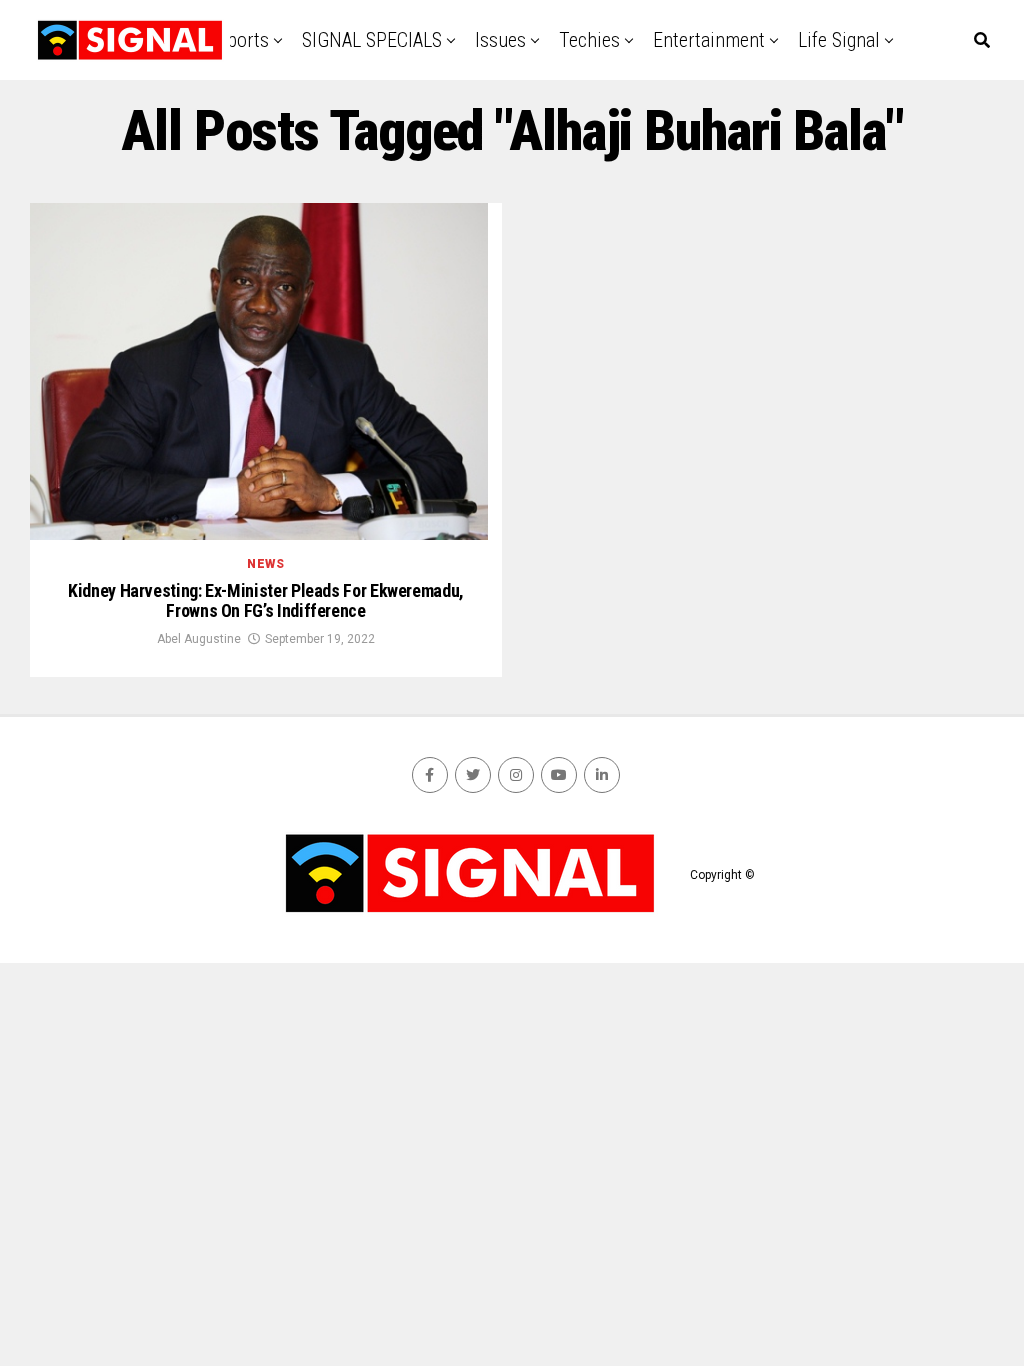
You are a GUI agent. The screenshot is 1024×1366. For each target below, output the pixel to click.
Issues (500, 40)
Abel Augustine (199, 639)
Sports (243, 40)
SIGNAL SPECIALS (372, 40)
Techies (589, 40)
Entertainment (709, 40)
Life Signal (839, 40)
